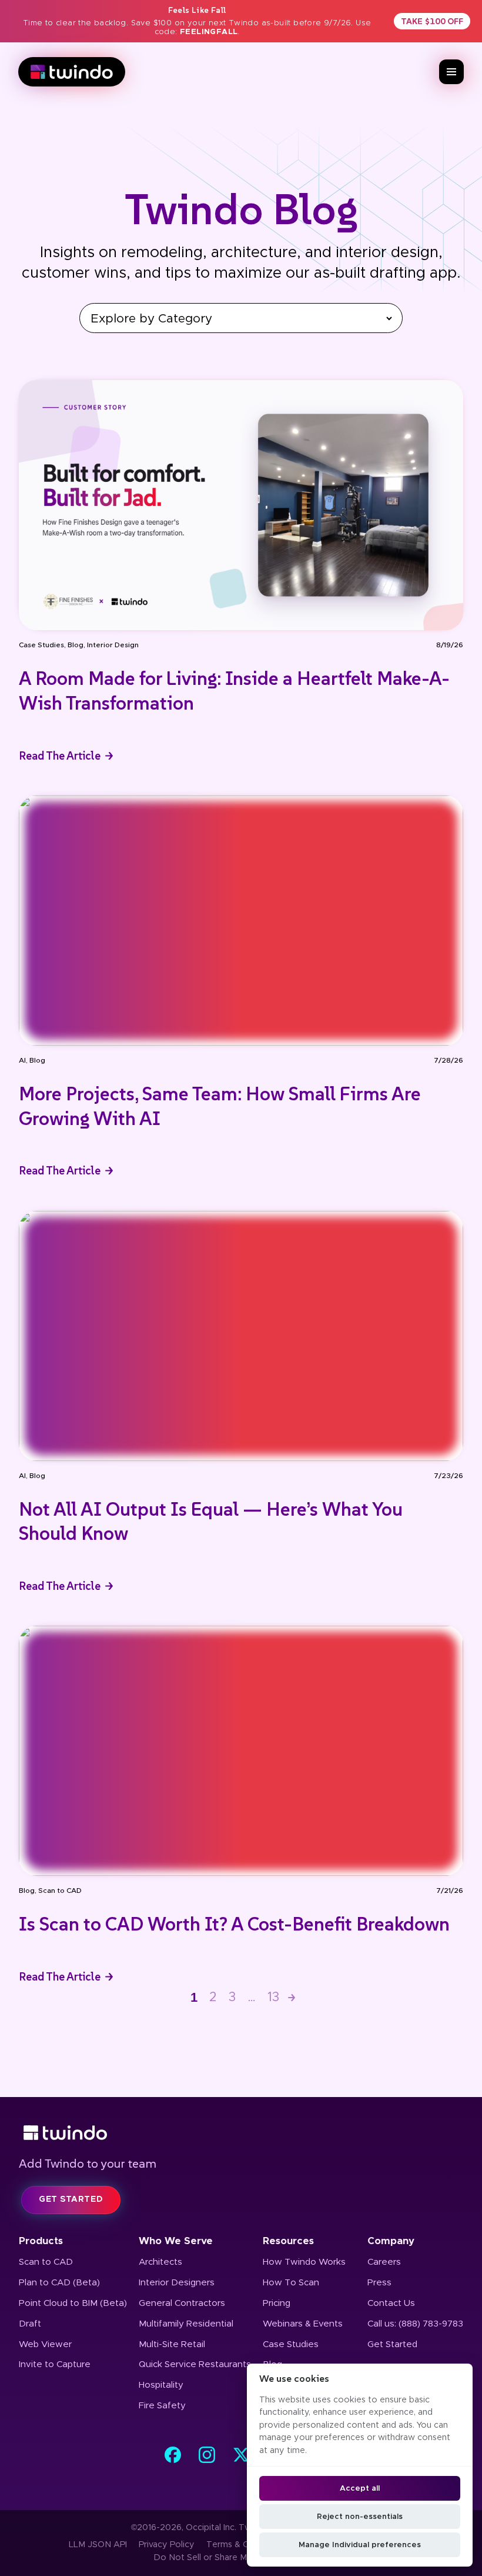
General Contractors (182, 2303)
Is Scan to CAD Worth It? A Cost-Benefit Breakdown (234, 1924)
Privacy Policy (167, 2545)
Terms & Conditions (246, 2545)
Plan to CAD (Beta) (59, 2283)
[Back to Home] (241, 2133)
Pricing (277, 2303)
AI (22, 1060)
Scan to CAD (60, 1891)
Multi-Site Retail (172, 2344)
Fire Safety (162, 2406)
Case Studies (41, 645)
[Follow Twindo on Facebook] (173, 2455)
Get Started (392, 2344)
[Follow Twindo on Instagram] (207, 2455)
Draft (30, 2324)
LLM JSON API (98, 2545)
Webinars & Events (303, 2324)
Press (379, 2283)
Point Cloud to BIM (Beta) (73, 2303)
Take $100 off (432, 21)
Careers (384, 2262)
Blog (76, 645)
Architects (160, 2262)
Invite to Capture (55, 2364)
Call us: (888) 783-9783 (415, 2324)
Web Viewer (45, 2344)
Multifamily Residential (186, 2324)
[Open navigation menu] (451, 72)
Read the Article (60, 756)
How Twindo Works (304, 2262)
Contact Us (391, 2303)
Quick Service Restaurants (195, 2364)
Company (391, 2241)
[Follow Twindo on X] (241, 2455)
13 (273, 1997)
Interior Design (113, 645)
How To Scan (291, 2283)
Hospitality (161, 2385)
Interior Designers (177, 2283)
